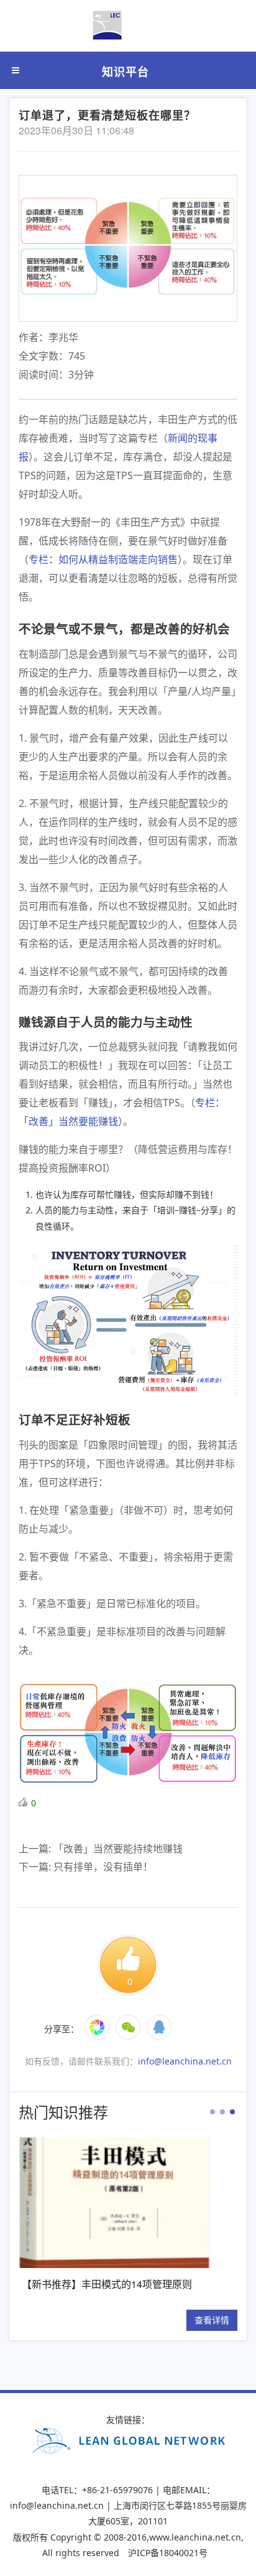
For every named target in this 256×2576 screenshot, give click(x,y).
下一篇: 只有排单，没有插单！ (86, 1867)
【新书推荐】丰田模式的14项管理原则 (107, 2284)
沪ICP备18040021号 (168, 2553)
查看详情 (212, 2320)
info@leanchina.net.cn (185, 2061)
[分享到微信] (111, 2015)
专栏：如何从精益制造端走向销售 (103, 559)
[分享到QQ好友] (128, 2040)
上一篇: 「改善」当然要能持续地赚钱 (101, 1849)
